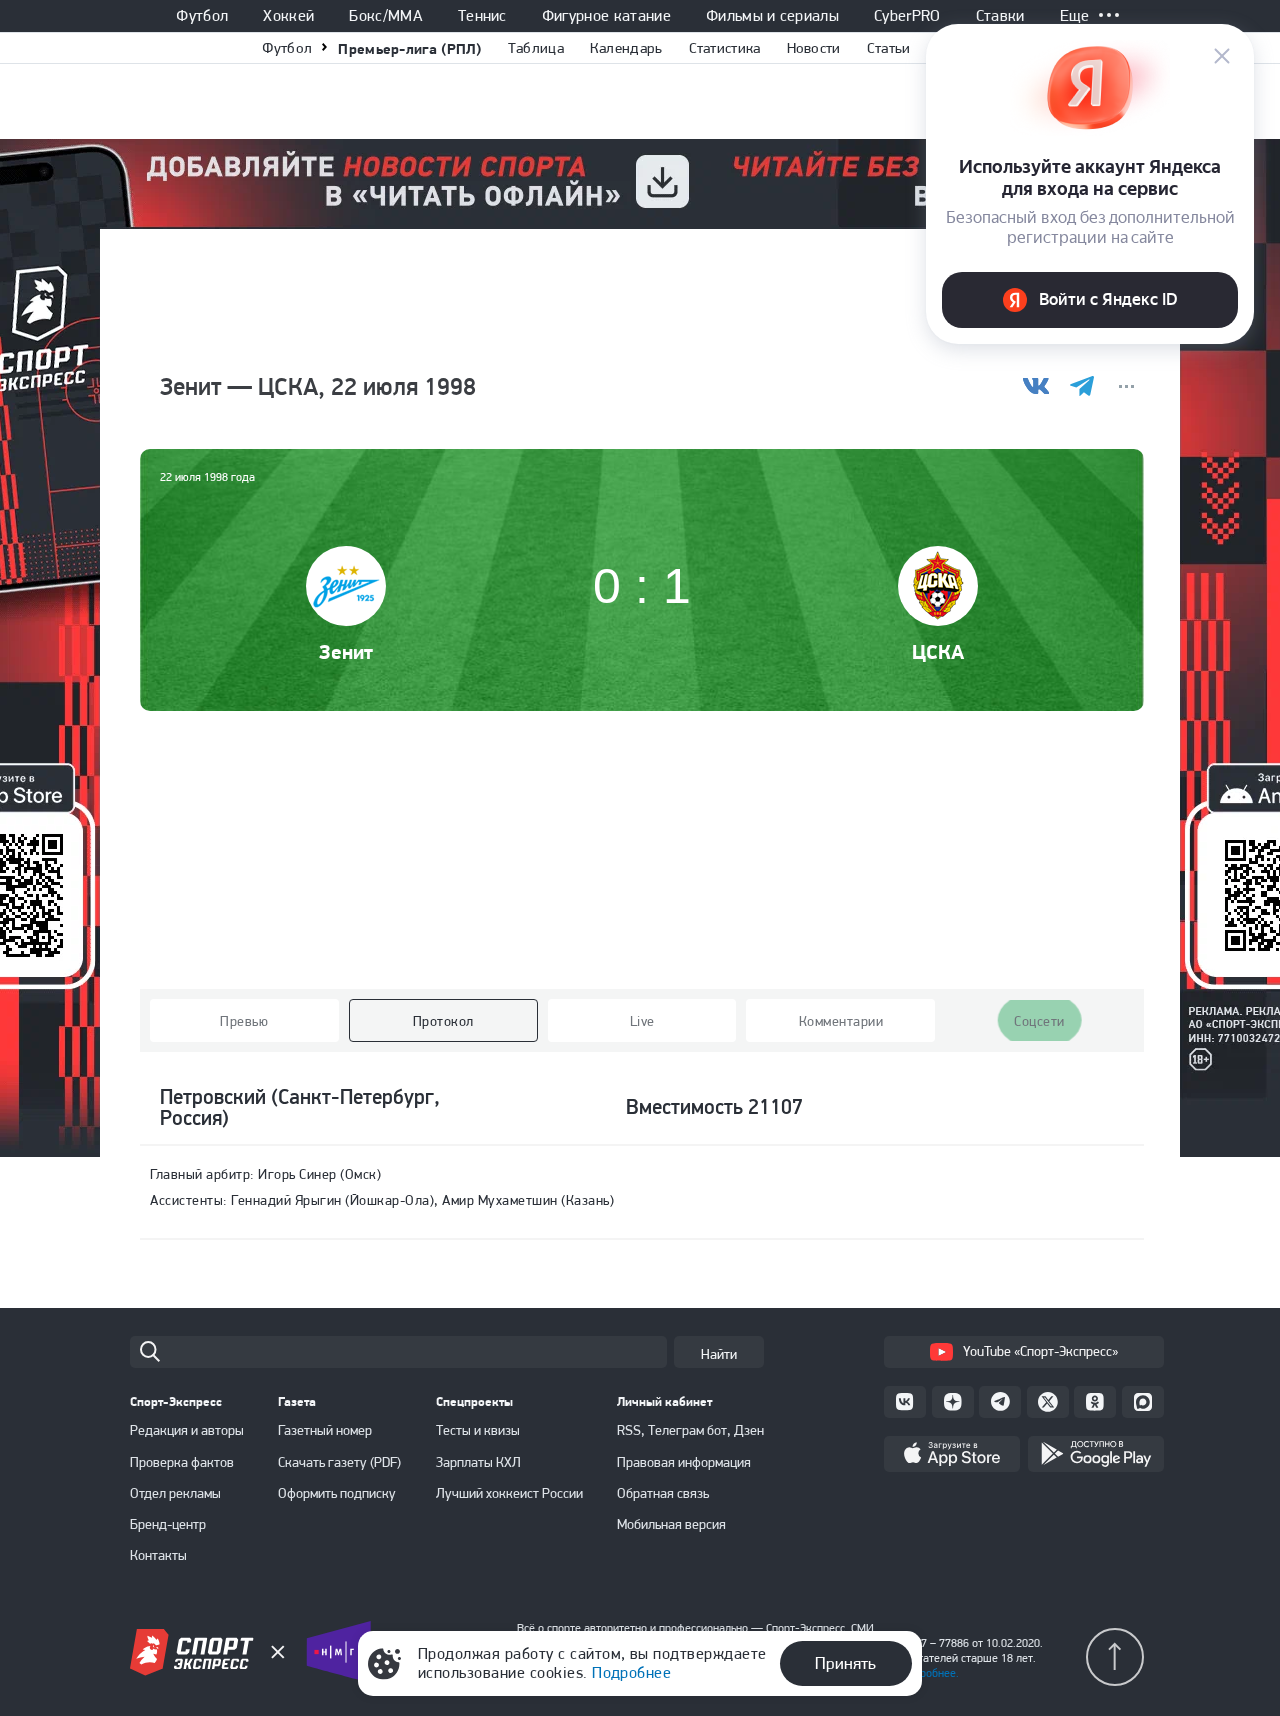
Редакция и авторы (187, 1430)
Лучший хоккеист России (509, 1493)
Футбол (202, 16)
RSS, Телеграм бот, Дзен (690, 1430)
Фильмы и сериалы (772, 16)
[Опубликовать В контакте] (1036, 386)
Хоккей (288, 16)
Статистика (725, 48)
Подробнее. (929, 1673)
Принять (845, 1663)
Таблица (536, 48)
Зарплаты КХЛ (478, 1462)
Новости (814, 48)
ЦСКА (938, 651)
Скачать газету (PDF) (339, 1462)
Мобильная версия (671, 1524)
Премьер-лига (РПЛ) (409, 48)
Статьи (889, 48)
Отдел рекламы (175, 1493)
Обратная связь (663, 1493)
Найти (719, 1354)
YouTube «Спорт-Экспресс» (1040, 1351)
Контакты (158, 1555)
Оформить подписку (337, 1493)
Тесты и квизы (478, 1430)
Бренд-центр (168, 1524)
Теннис (482, 16)
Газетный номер (325, 1430)
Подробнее (631, 1672)
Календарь (626, 48)
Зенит (346, 651)
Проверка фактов (182, 1462)
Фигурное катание (606, 16)
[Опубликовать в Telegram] (1081, 386)
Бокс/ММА (386, 16)
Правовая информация (684, 1462)
